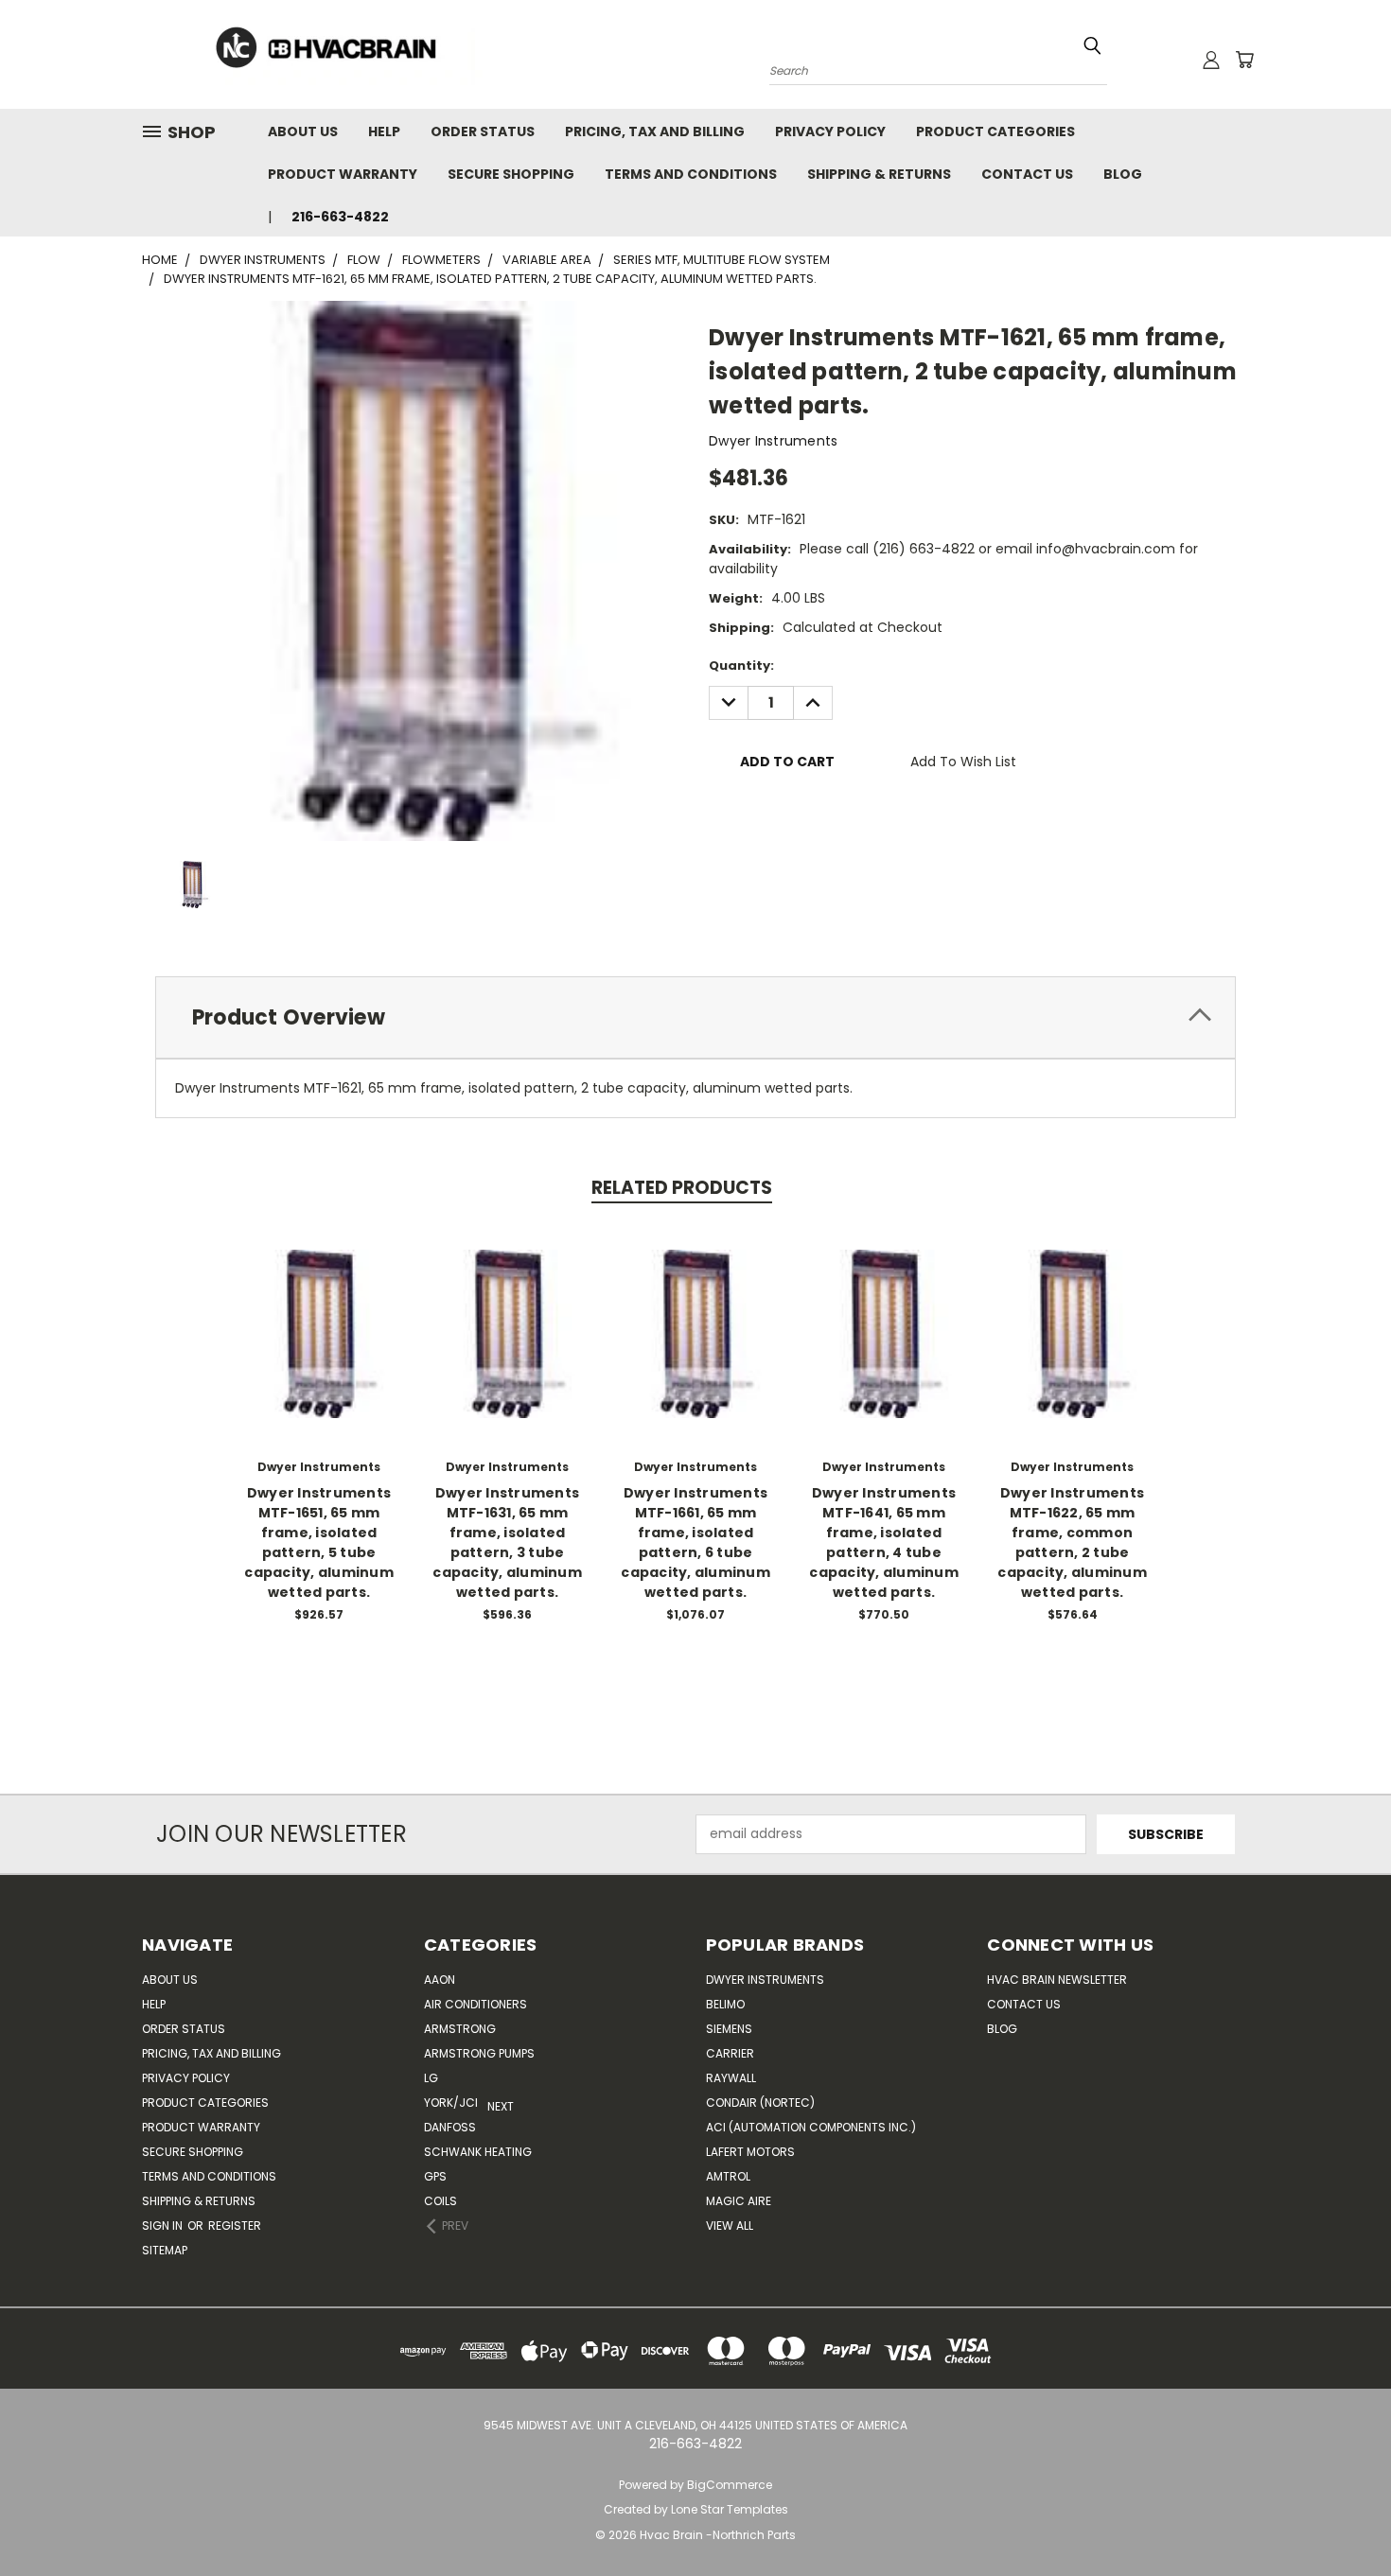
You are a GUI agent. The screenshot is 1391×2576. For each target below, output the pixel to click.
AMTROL (728, 2176)
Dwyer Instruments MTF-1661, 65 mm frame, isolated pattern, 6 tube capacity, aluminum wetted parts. (695, 1542)
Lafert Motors (750, 2152)
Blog (1123, 174)
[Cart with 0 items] (1244, 60)
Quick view (319, 1314)
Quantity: (741, 666)
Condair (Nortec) (760, 2103)
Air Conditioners (475, 2004)
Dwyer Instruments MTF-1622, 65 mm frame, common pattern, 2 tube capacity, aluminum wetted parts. (1072, 1542)
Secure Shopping (511, 174)
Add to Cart (319, 1349)
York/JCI (451, 2103)
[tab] (695, 1017)
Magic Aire (739, 2201)
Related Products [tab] (682, 1188)
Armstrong (460, 2029)
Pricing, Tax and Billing (655, 131)
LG (431, 2078)
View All (730, 2226)
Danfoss (450, 2127)
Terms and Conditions (691, 174)
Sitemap (165, 2250)
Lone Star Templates (730, 2509)
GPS (435, 2176)
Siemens (729, 2029)
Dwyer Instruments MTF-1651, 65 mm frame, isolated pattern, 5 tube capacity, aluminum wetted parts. (319, 1542)
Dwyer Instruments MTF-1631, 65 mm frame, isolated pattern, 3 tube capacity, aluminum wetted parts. (507, 1542)
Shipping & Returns (879, 174)
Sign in (164, 2226)
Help (384, 131)
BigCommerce (730, 2485)
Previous (1341, 2517)
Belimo (725, 2004)
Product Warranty (343, 174)
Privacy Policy (830, 131)
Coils (440, 2201)
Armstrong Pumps (479, 2053)
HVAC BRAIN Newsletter (1057, 1980)
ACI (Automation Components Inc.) (811, 2127)
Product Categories (995, 131)
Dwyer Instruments (765, 1980)
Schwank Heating (478, 2152)
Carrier (730, 2053)
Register (235, 2226)
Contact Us (1027, 174)
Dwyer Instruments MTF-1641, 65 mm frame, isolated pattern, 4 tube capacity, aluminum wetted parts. (884, 1542)
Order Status (483, 131)
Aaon (440, 1980)
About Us (303, 131)
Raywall (731, 2078)
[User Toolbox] (1211, 60)
